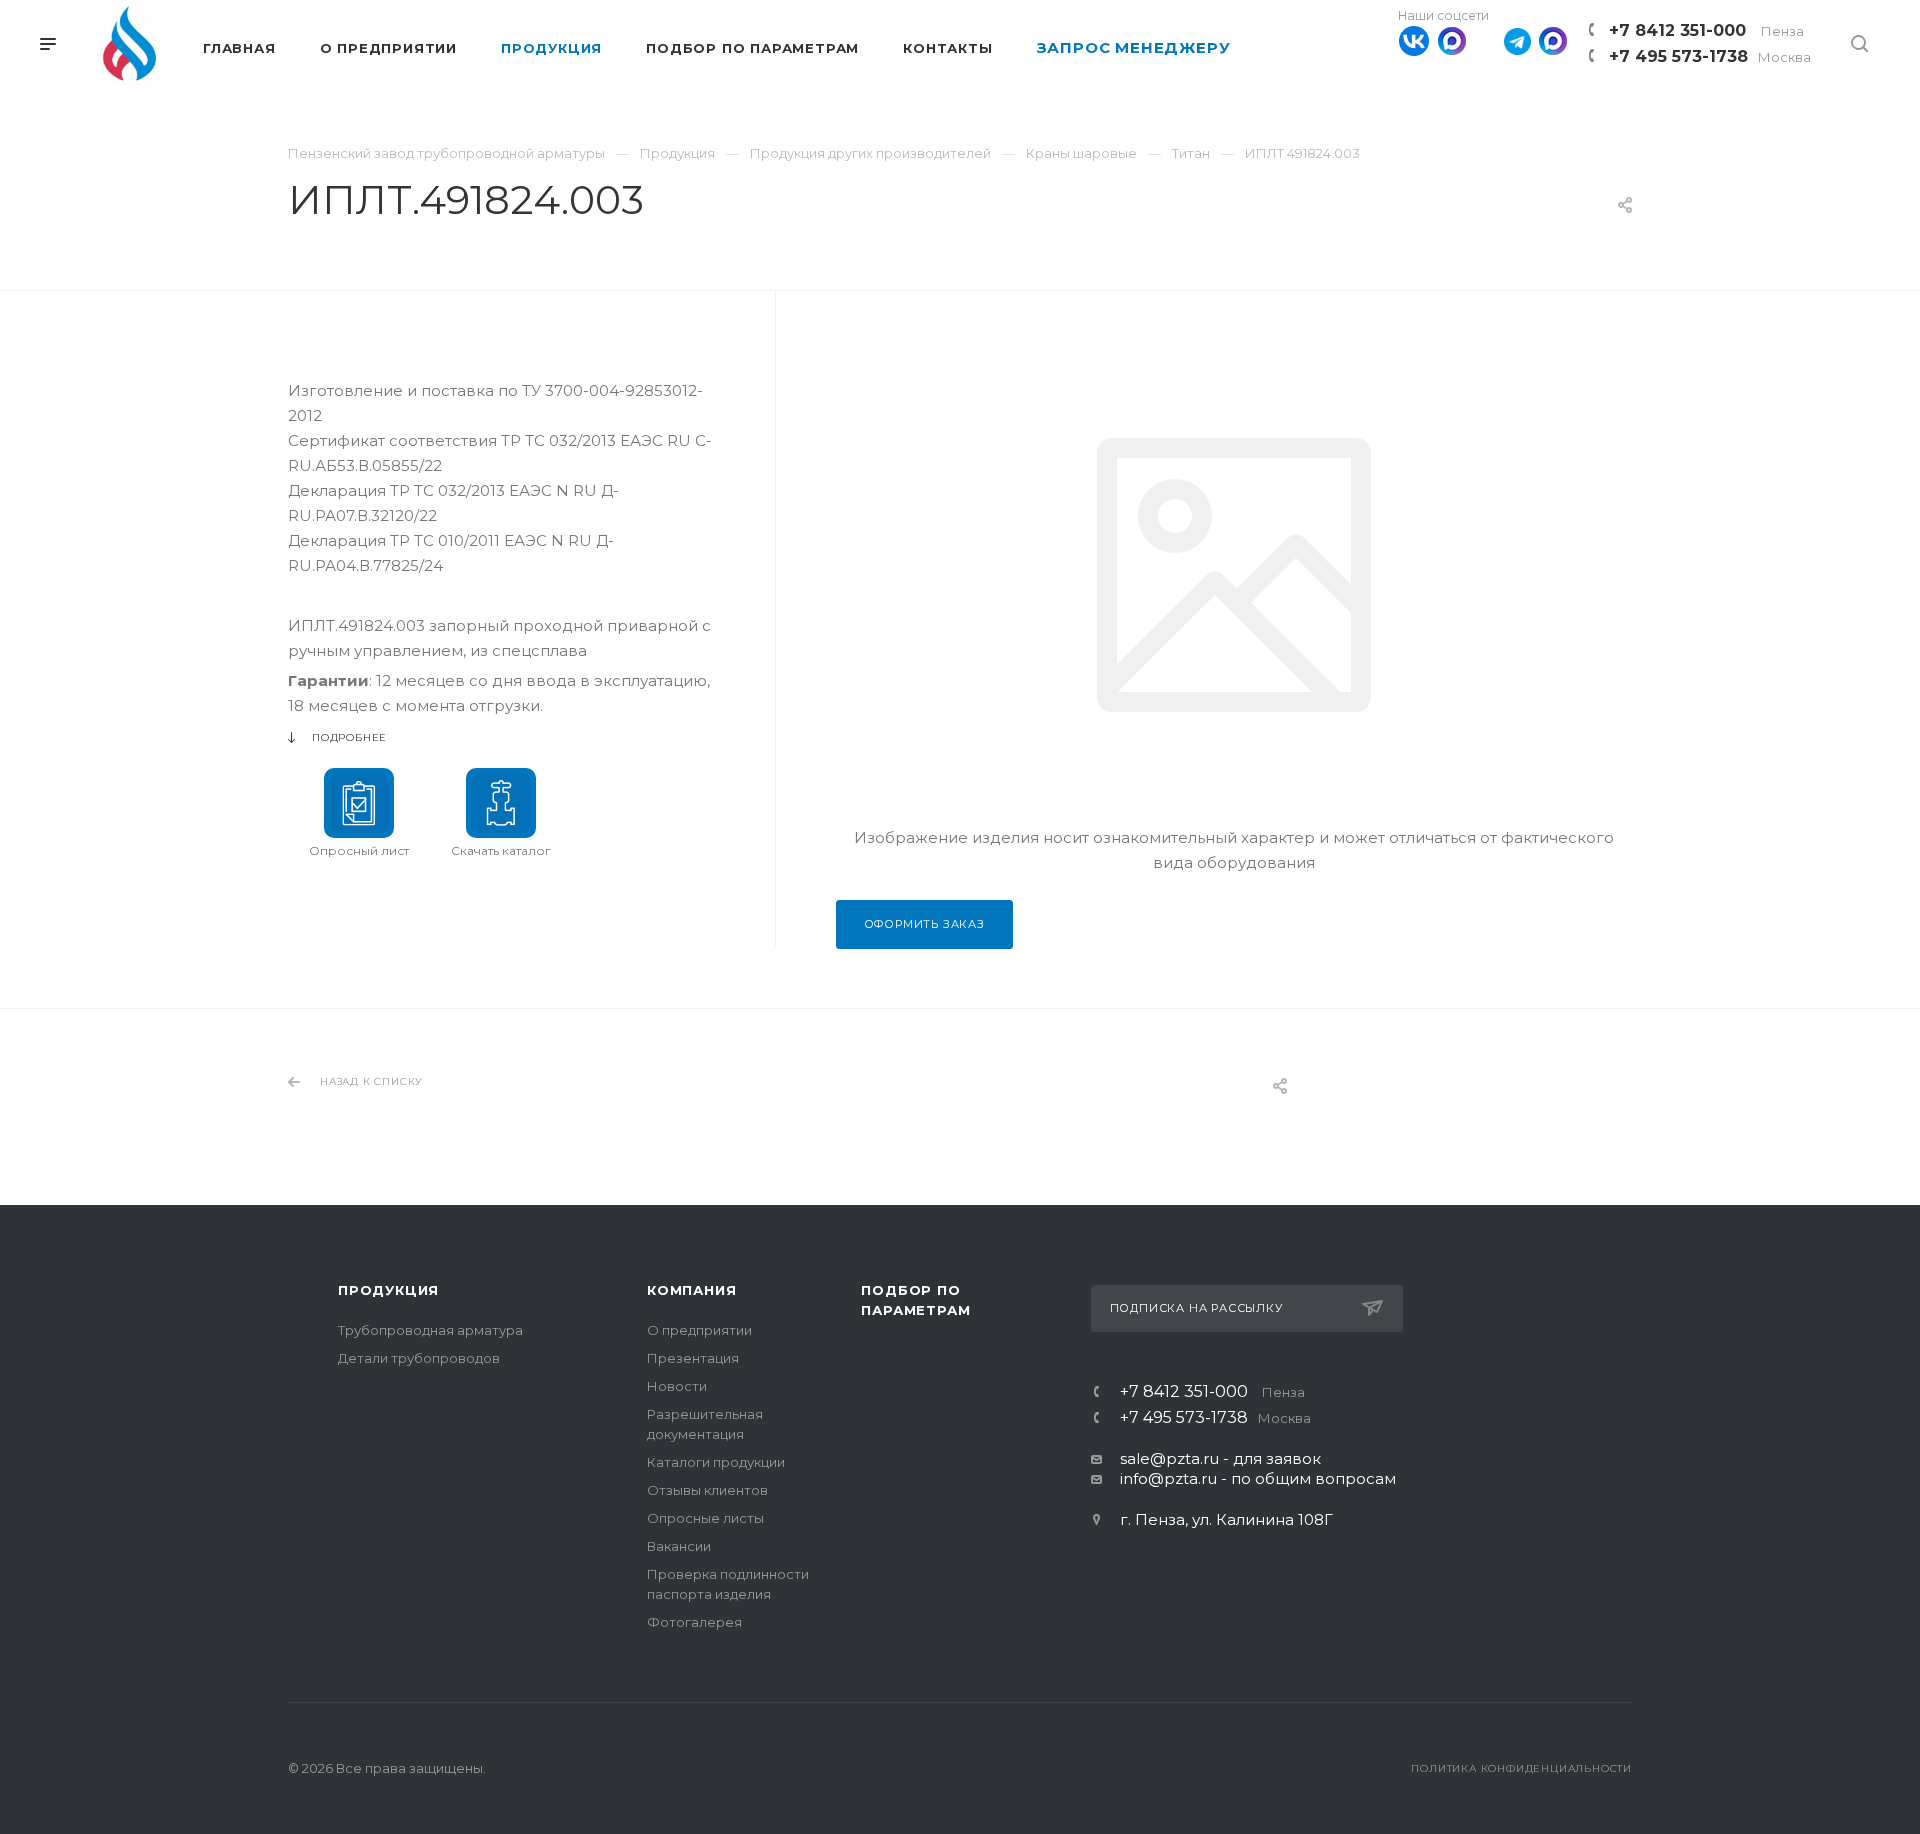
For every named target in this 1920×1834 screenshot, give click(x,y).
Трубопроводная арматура (430, 1330)
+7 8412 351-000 (1706, 30)
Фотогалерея (694, 1622)
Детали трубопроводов (419, 1358)
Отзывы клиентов (707, 1490)
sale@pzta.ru (1169, 1458)
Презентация (693, 1358)
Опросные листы (705, 1518)
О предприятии (699, 1330)
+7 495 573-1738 (1710, 56)
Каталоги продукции (716, 1462)
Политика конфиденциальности (1521, 1768)
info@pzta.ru (1168, 1478)
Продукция (388, 1290)
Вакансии (679, 1546)
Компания (691, 1290)
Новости (677, 1386)
